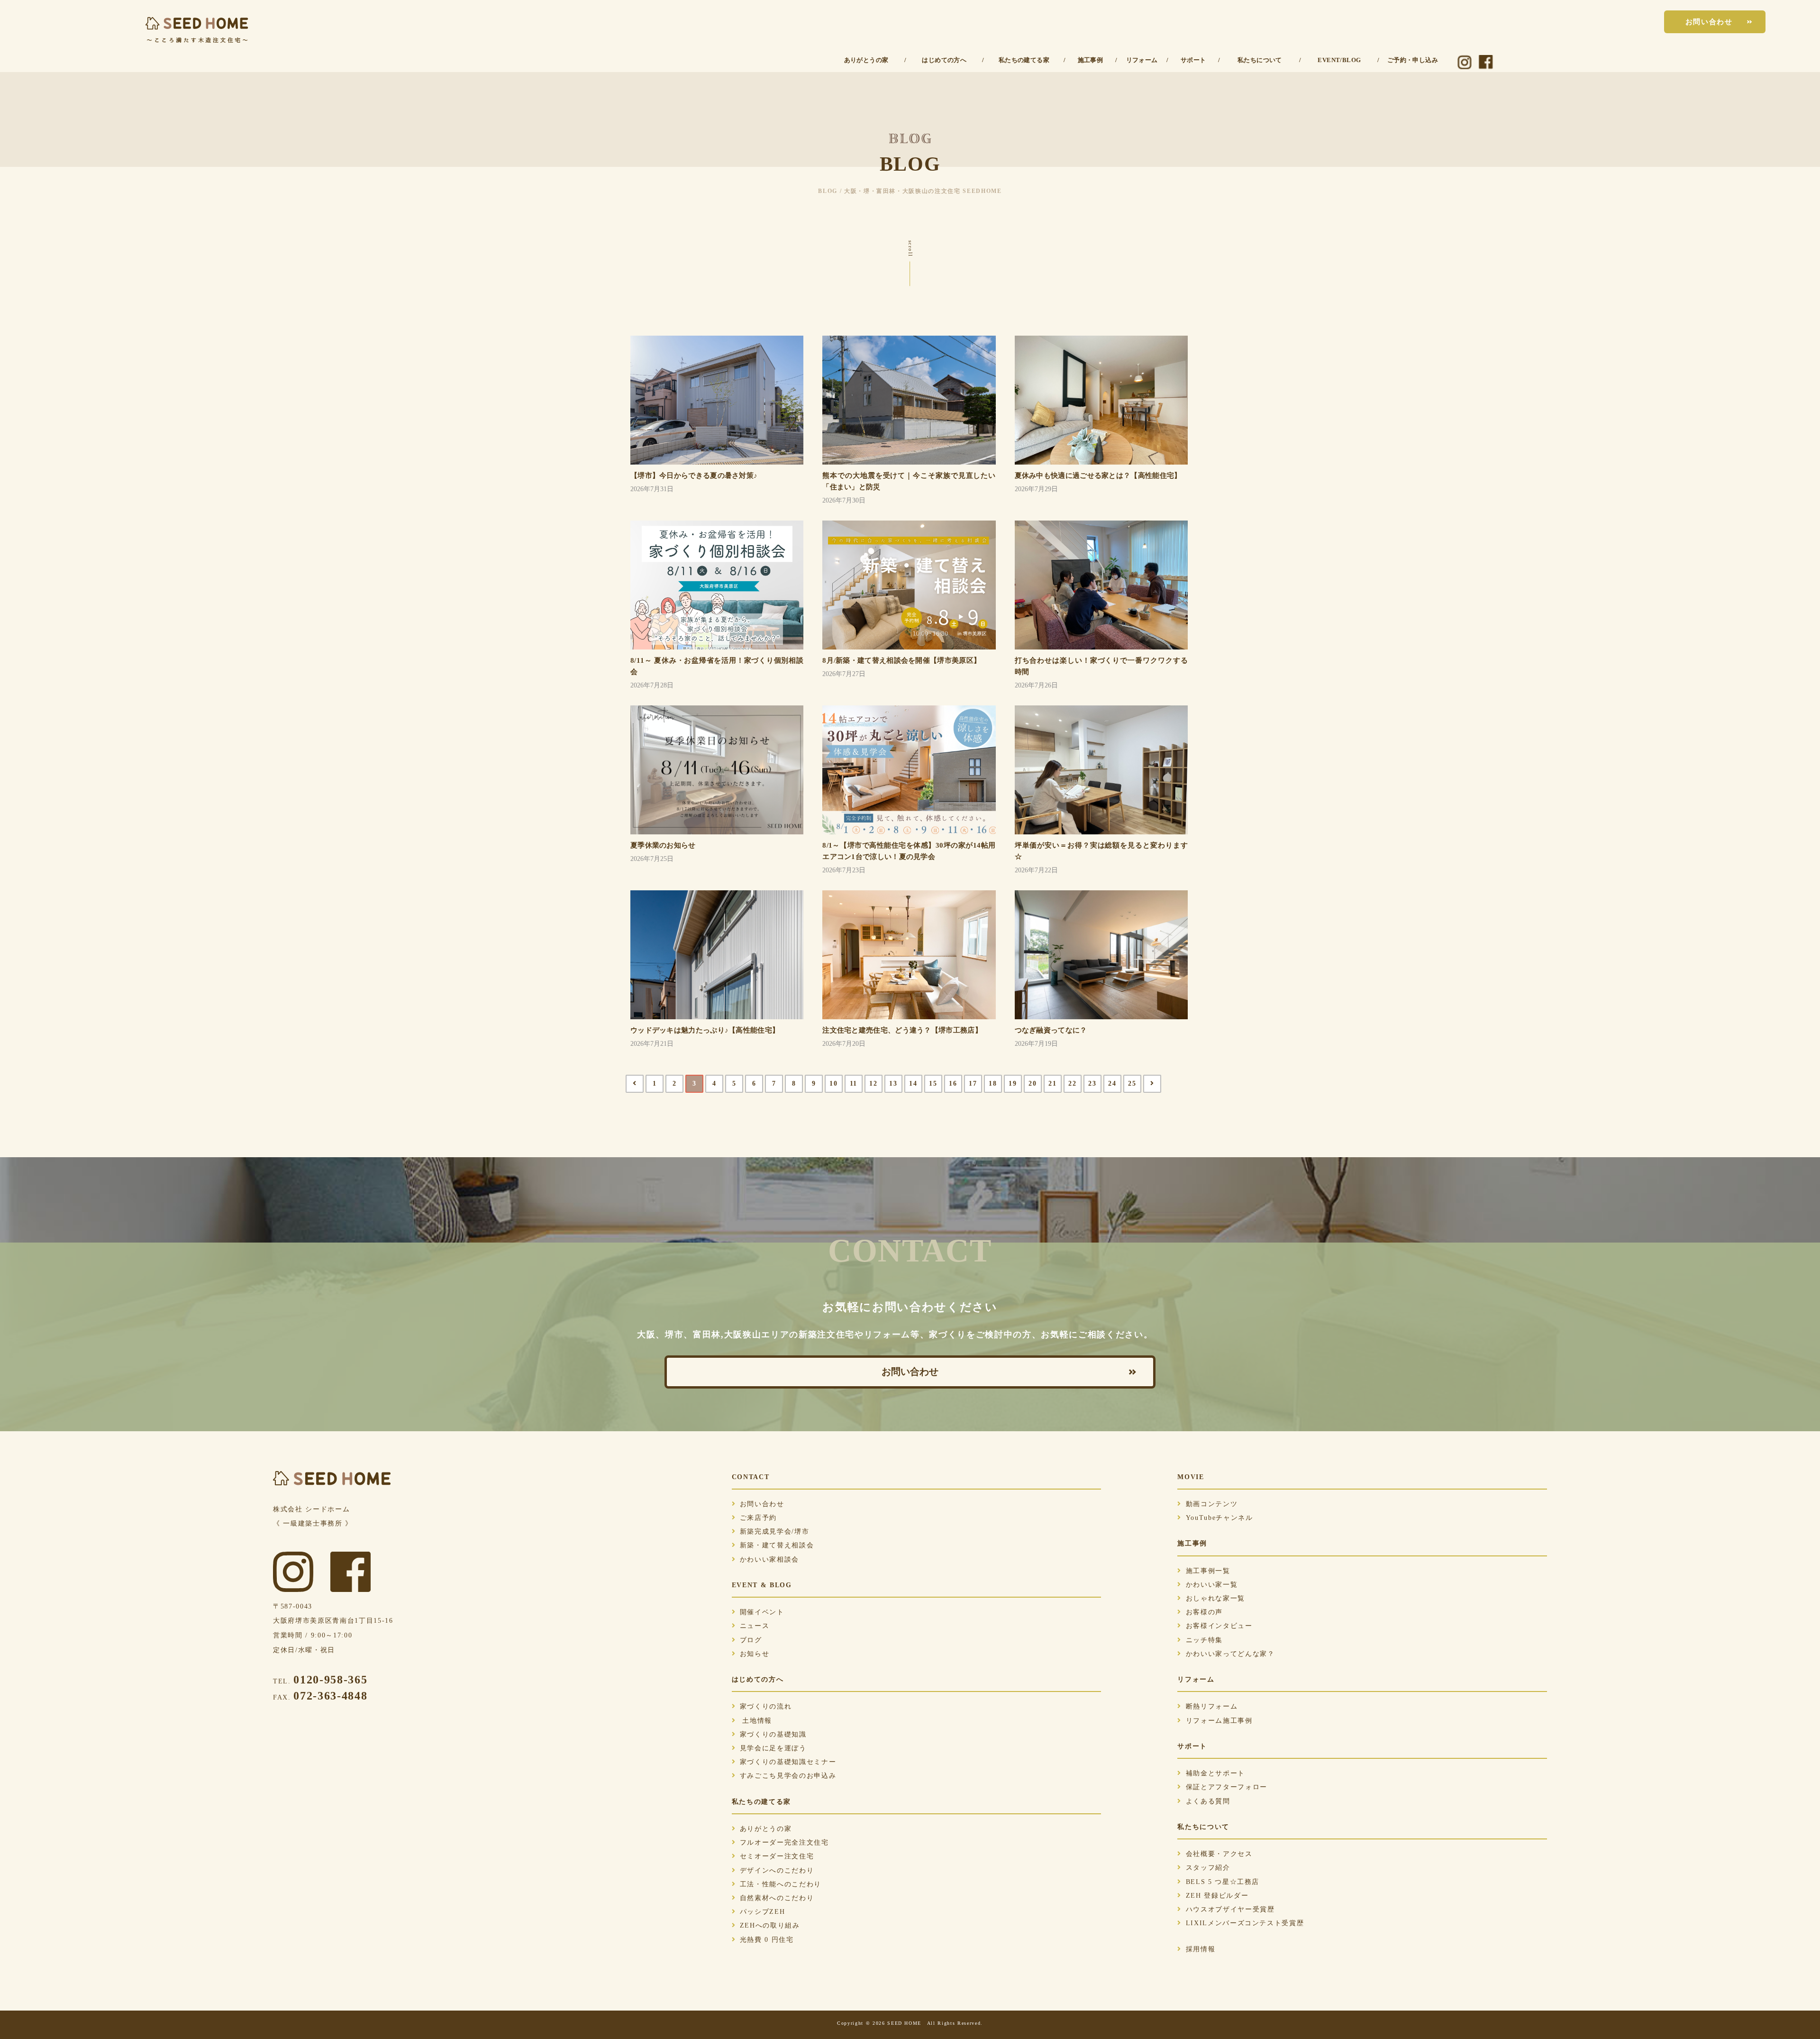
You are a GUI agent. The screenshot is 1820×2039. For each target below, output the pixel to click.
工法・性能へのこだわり (781, 1884)
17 (973, 1084)
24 (1112, 1084)
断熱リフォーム (1212, 1706)
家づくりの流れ (766, 1706)
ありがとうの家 (866, 60)
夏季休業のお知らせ (663, 845)
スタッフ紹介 (1208, 1868)
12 (873, 1084)
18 (993, 1084)
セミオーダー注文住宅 (777, 1856)
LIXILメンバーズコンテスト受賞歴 (1245, 1923)
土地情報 (756, 1721)
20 (1033, 1084)
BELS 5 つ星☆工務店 (1223, 1882)
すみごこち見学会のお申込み (788, 1776)
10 (833, 1084)
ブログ (751, 1640)
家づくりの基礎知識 (773, 1734)
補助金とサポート (1215, 1773)
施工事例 (1091, 60)
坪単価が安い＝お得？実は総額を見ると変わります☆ (1101, 851)
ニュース (755, 1626)
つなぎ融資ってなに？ (1051, 1030)
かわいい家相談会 (769, 1559)
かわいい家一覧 (1212, 1585)
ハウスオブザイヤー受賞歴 (1230, 1909)
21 (1052, 1084)
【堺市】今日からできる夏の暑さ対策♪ (694, 475)
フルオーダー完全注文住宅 (784, 1842)
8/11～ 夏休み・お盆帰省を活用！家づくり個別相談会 (717, 666)
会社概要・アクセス (1219, 1854)
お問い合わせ (1709, 22)
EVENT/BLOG (1339, 60)
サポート (1193, 60)
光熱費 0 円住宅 (767, 1940)
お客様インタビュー (1219, 1626)
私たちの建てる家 (1024, 60)
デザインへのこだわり (777, 1870)
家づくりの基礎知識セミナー (788, 1762)
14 (913, 1084)
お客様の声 (1204, 1612)
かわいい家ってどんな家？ (1230, 1654)
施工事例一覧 (1208, 1571)
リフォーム (1142, 60)
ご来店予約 (758, 1518)
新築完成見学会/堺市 (775, 1532)
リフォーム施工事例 (1219, 1721)
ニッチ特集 (1204, 1640)
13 (893, 1084)
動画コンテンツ (1212, 1504)
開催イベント (762, 1612)
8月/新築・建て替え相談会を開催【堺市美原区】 (901, 660)
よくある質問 (1208, 1801)
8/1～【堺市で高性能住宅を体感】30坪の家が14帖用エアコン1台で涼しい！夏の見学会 (909, 851)
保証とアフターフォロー (1226, 1787)
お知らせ (755, 1654)
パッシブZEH (763, 1912)
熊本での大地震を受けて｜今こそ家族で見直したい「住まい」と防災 (909, 481)
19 (1013, 1084)
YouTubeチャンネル (1219, 1518)
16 (953, 1084)
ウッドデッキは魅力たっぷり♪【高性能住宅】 (705, 1030)
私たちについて (1260, 60)
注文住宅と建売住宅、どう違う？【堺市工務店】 (902, 1030)
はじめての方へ (944, 60)
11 (854, 1084)
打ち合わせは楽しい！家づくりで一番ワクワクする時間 (1101, 666)
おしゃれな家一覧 (1215, 1598)
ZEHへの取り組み (770, 1925)
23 (1092, 1084)
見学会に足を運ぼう (773, 1748)
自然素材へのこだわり (777, 1898)
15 (933, 1084)
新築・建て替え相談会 (777, 1545)
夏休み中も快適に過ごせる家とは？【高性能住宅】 (1098, 475)
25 (1132, 1084)
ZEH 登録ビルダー (1217, 1896)
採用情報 (1201, 1949)
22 (1072, 1084)
